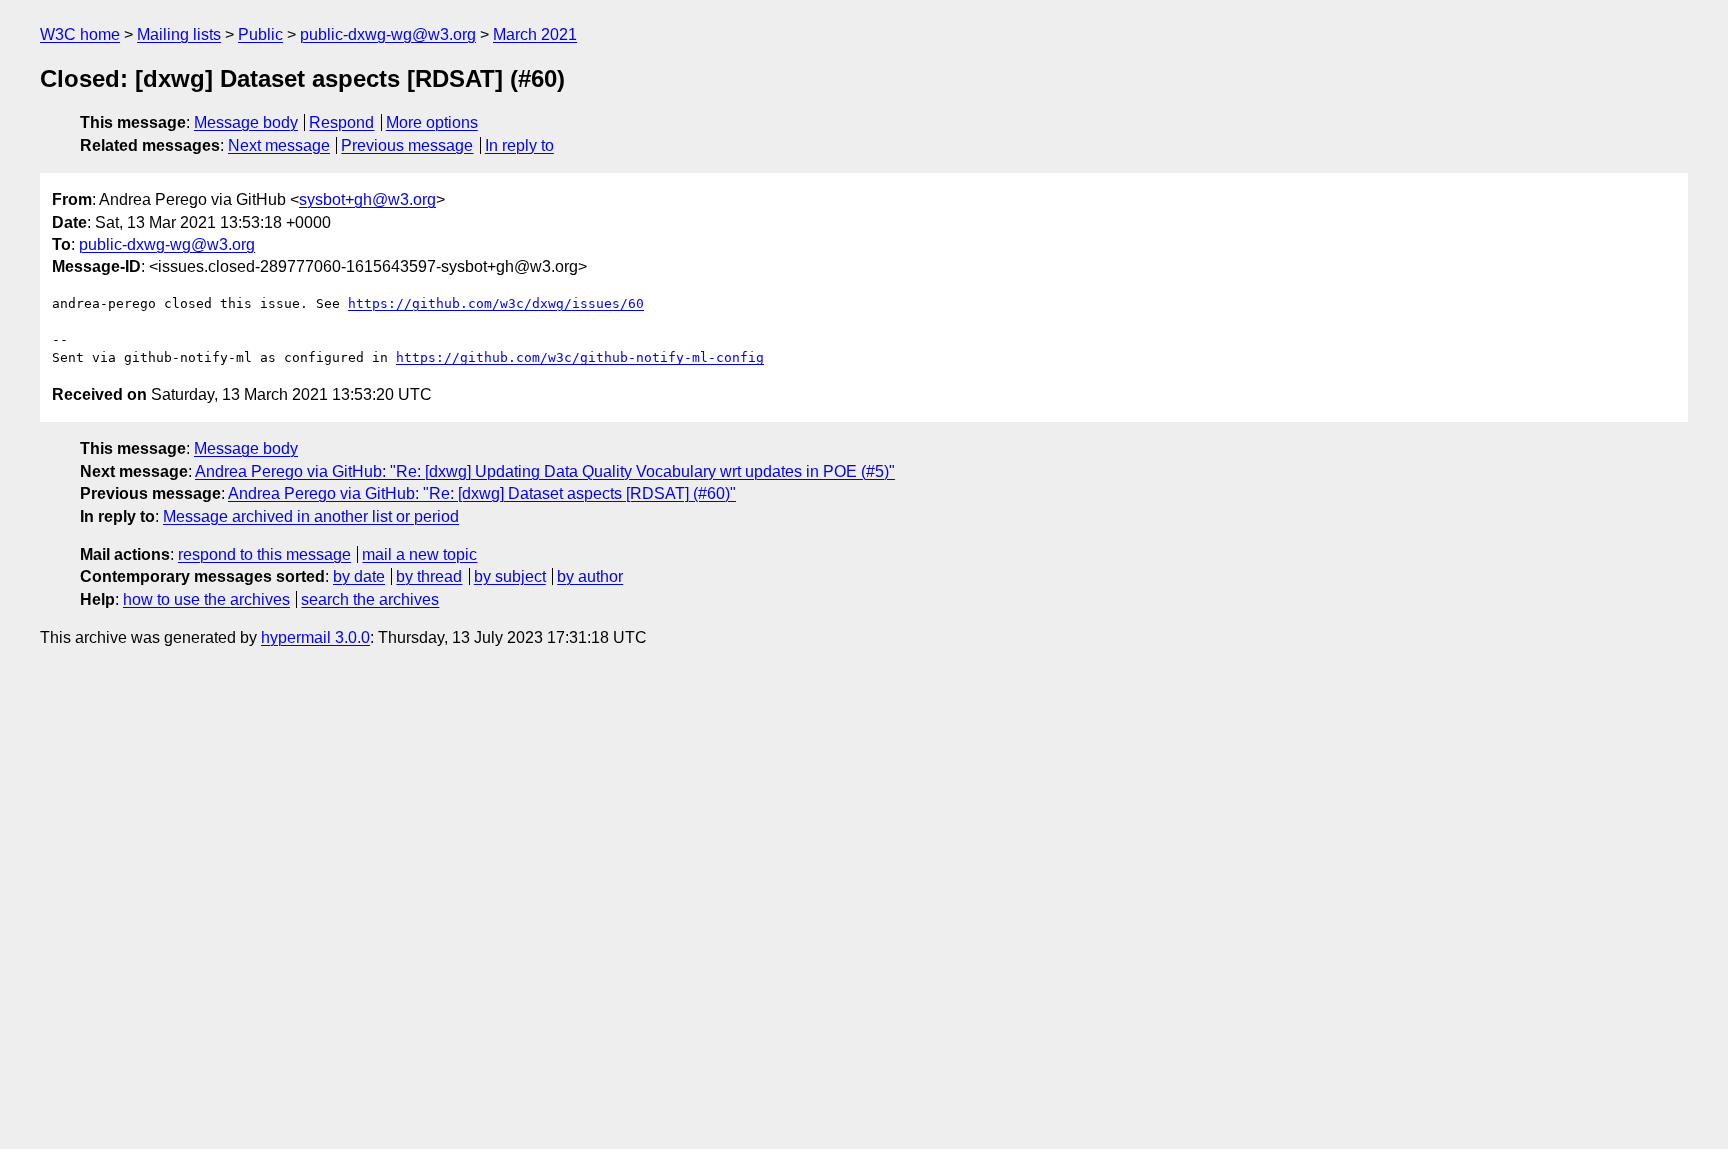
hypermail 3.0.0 (315, 637)
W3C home (80, 34)
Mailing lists (179, 34)
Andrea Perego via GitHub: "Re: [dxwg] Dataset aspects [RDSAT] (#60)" (482, 493)
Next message (279, 145)
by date (359, 576)
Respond (341, 122)
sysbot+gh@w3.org (367, 199)
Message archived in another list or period (311, 516)
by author (590, 576)
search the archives (370, 599)
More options (432, 122)
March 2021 (535, 34)
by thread (429, 576)
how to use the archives (206, 599)
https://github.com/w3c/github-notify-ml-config (580, 357)
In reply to (519, 145)
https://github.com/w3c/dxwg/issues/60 (496, 303)
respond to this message (264, 554)
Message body (246, 122)
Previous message (407, 145)
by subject (510, 576)
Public (260, 34)
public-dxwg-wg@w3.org (388, 34)
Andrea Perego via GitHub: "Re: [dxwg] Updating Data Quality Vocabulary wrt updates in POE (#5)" (545, 471)
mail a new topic (419, 554)
